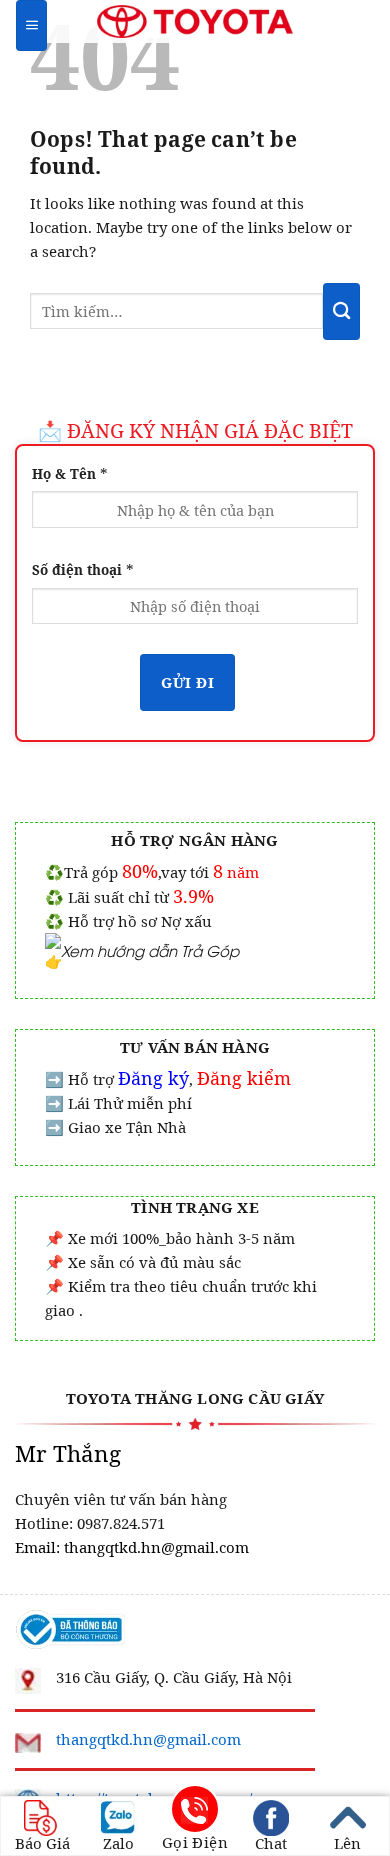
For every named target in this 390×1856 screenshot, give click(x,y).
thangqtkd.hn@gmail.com (148, 1739)
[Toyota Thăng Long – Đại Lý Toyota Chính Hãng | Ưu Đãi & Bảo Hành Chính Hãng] (195, 21)
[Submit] (341, 311)
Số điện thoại (83, 569)
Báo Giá (42, 1842)
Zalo (118, 1842)
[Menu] (31, 25)
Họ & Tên (70, 473)
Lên (347, 1842)
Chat (271, 1842)
